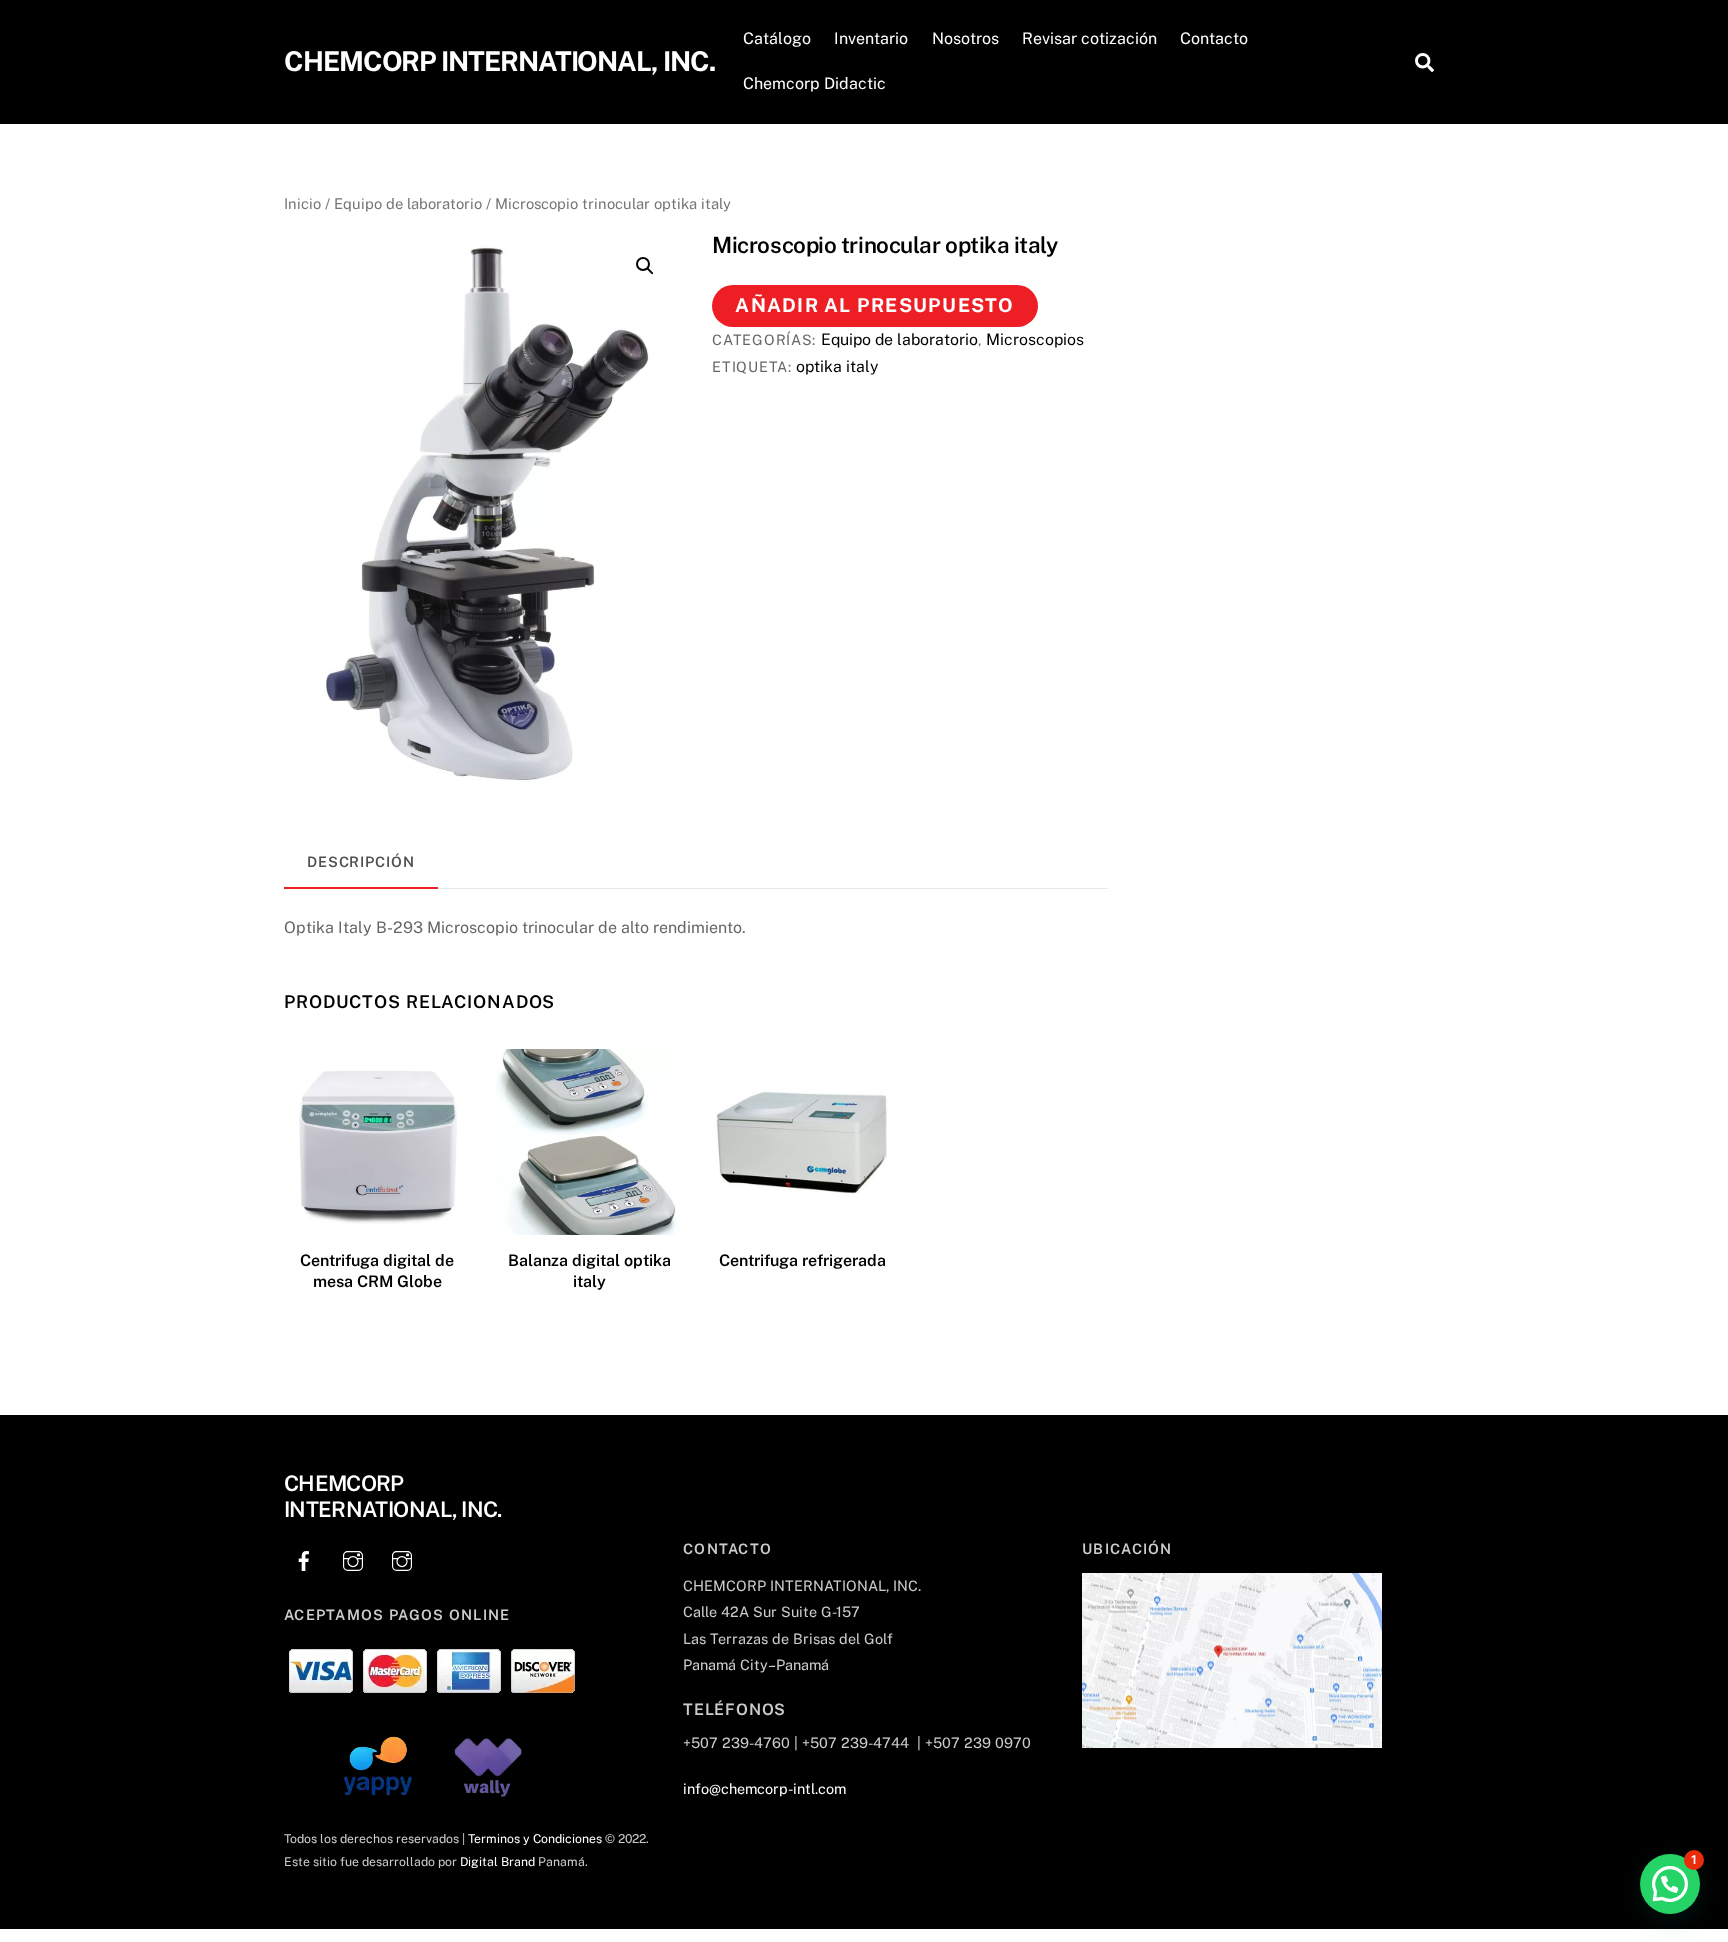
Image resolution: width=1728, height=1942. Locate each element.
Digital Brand (497, 1861)
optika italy (837, 366)
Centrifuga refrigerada (802, 1260)
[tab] (361, 863)
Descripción (361, 861)
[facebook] (304, 1557)
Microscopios (1035, 339)
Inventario (871, 38)
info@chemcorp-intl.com (764, 1788)
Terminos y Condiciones (535, 1838)
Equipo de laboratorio (408, 203)
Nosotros (965, 38)
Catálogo (777, 38)
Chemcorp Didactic (814, 83)
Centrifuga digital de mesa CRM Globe (377, 1271)
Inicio (302, 203)
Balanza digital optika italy (589, 1271)
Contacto (1214, 38)
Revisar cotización (1089, 38)
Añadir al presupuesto (874, 305)
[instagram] (353, 1557)
